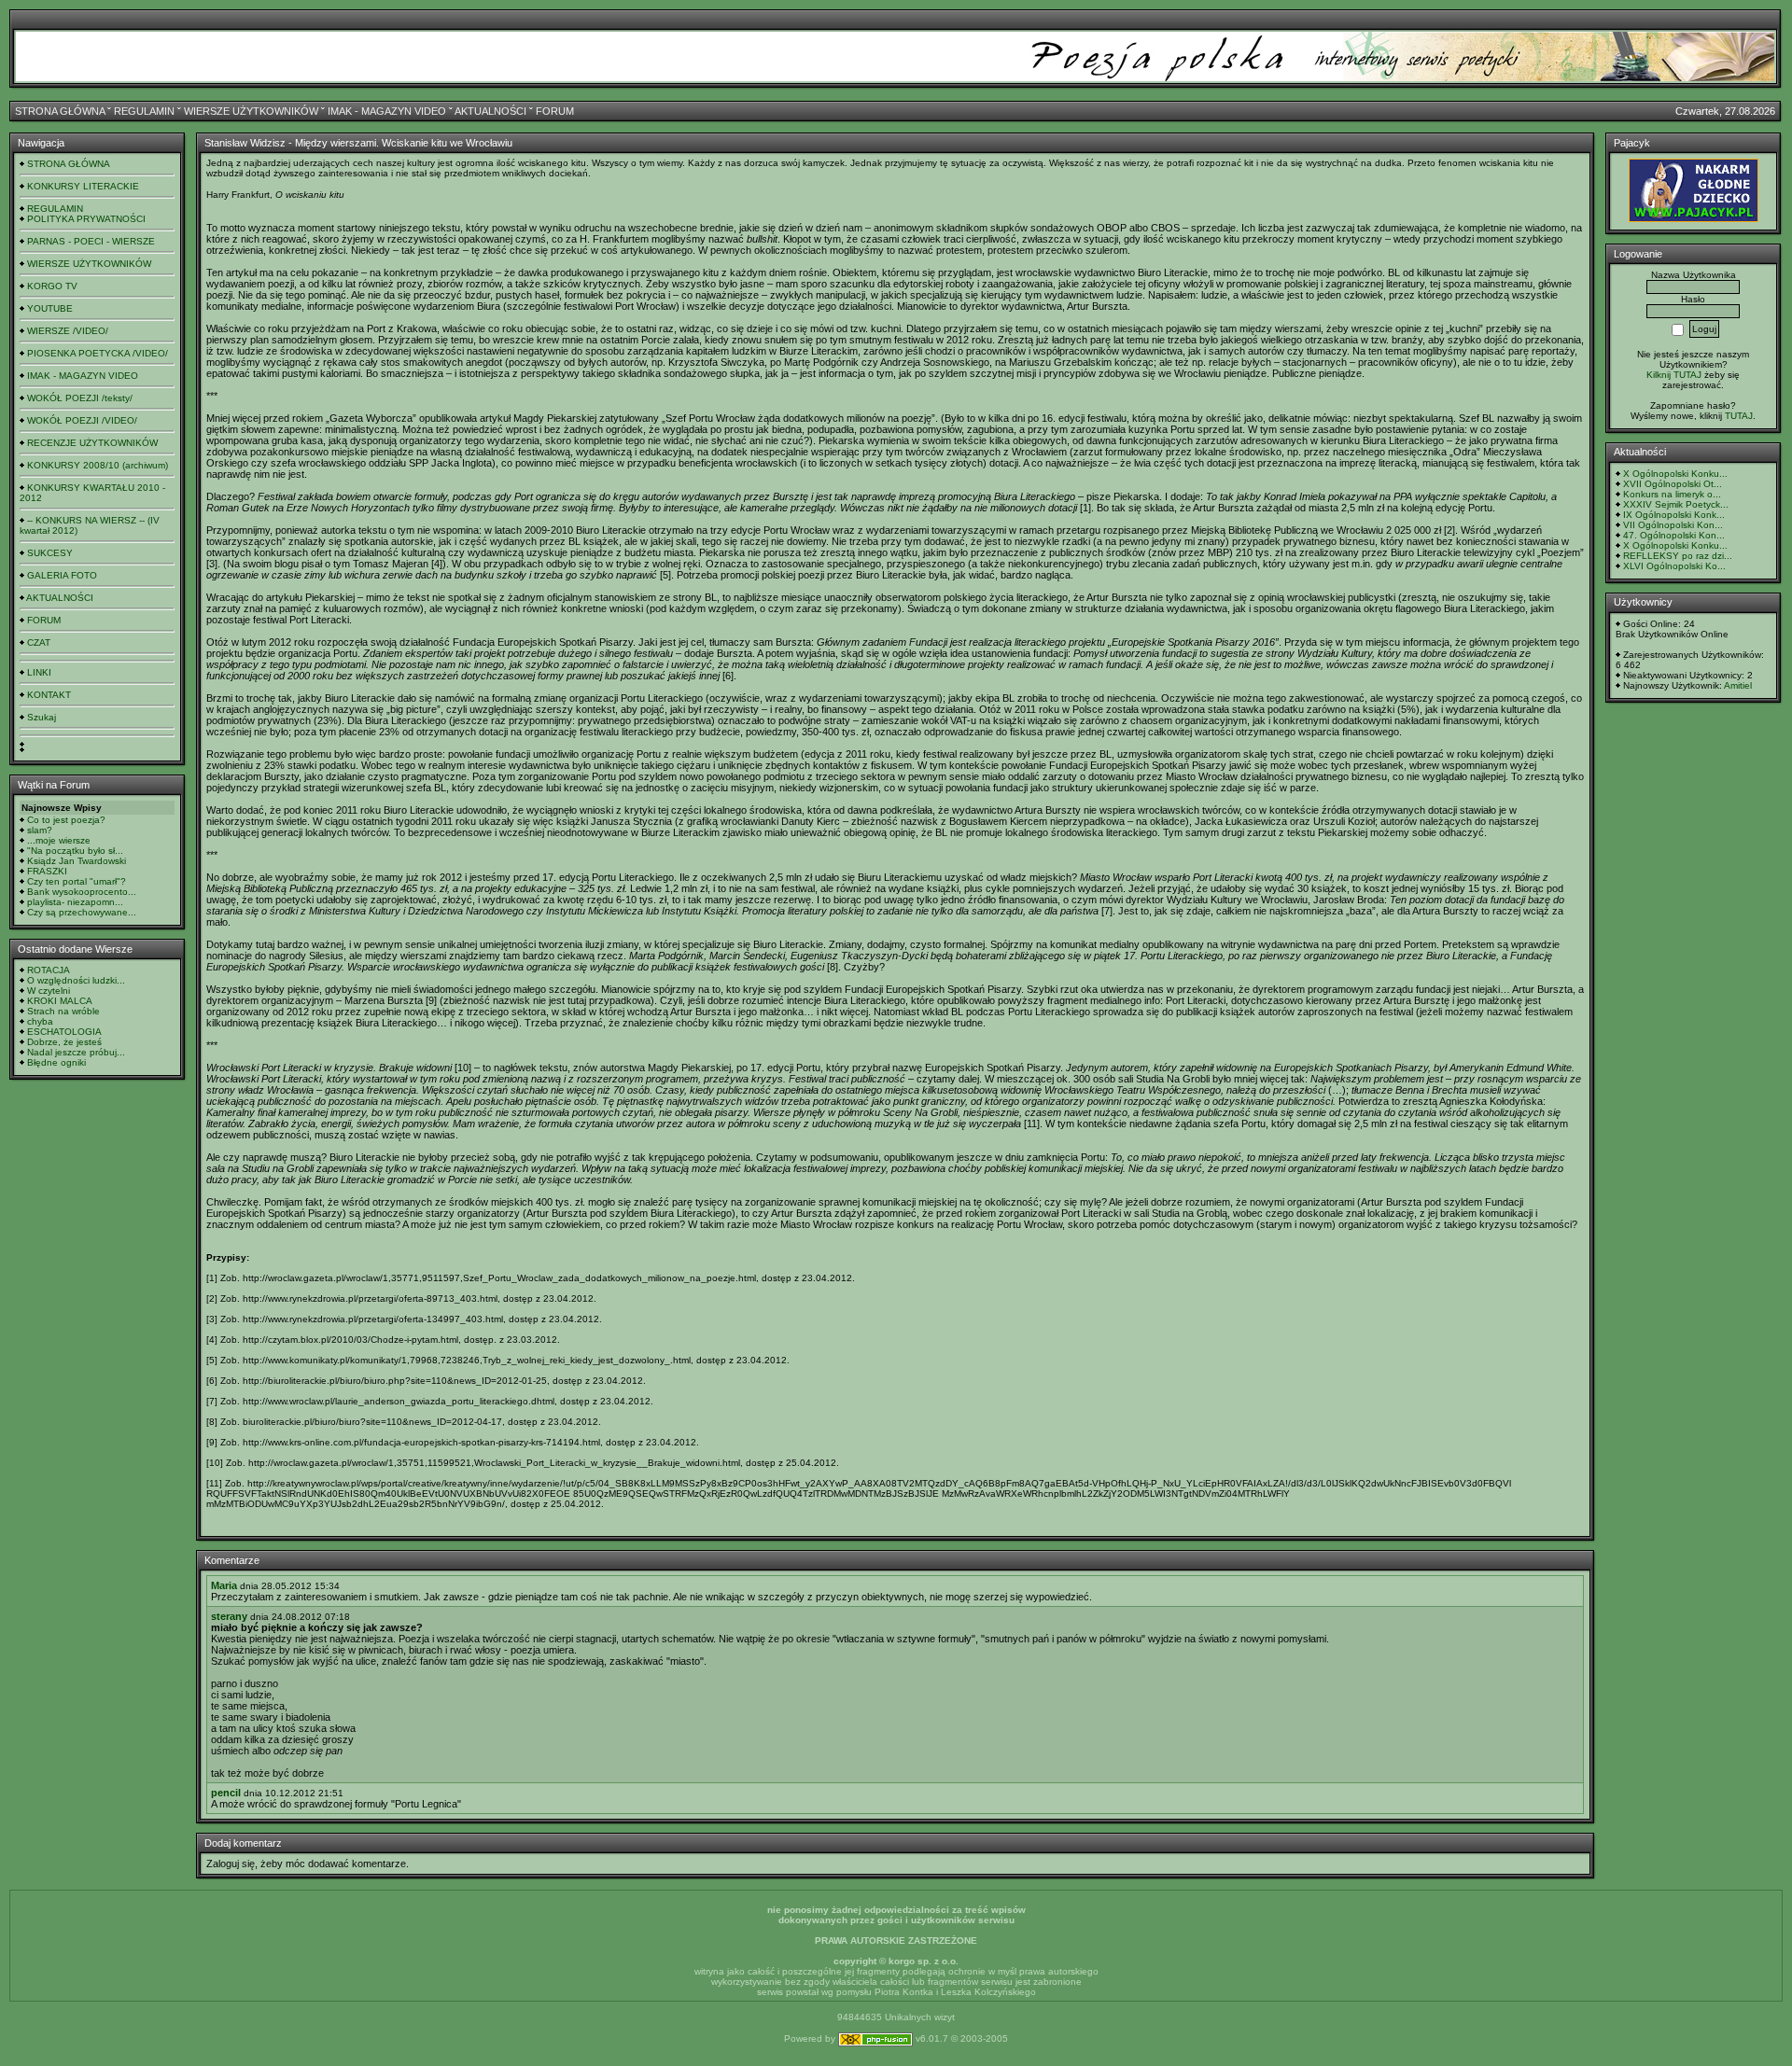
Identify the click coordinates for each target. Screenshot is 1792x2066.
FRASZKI (47, 871)
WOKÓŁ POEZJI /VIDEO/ (82, 420)
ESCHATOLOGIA (64, 1032)
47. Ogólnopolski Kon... (1674, 535)
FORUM (555, 111)
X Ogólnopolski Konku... (1675, 474)
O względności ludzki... (76, 980)
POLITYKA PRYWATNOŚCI (86, 219)
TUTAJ (1739, 416)
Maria (224, 1585)
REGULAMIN (144, 111)
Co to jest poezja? (66, 820)
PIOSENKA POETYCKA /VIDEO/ (98, 353)
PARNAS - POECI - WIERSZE (91, 241)
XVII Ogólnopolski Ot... (1673, 484)
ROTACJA (49, 970)
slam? (40, 830)
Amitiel (1738, 685)
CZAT (39, 642)
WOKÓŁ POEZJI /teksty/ (80, 398)
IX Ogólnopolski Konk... (1674, 515)
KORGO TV (52, 286)
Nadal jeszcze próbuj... (76, 1052)
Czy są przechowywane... (82, 912)
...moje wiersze (59, 840)
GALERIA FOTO (62, 575)
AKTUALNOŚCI (490, 111)
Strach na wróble (63, 1011)
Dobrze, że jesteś (64, 1042)
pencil (226, 1793)
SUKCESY (50, 553)
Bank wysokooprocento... (82, 892)
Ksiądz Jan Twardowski (77, 861)
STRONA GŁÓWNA (60, 111)
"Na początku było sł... (75, 851)
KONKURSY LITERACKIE (83, 186)
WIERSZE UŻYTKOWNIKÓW (251, 111)
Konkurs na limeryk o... (1672, 494)
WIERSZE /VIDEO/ (68, 331)
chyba (40, 1021)
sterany (229, 1616)
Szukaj (42, 717)
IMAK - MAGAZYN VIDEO (387, 111)
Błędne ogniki (56, 1062)
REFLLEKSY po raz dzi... (1678, 556)
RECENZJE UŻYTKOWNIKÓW (92, 443)
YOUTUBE (50, 308)
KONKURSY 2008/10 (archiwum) (98, 465)
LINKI (39, 672)
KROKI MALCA (60, 1001)
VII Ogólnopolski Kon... (1673, 525)
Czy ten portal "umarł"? (77, 881)
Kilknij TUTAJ (1674, 375)
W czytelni (49, 991)
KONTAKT (49, 695)
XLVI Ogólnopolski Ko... (1674, 566)
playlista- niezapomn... (75, 902)
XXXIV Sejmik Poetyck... (1676, 504)
